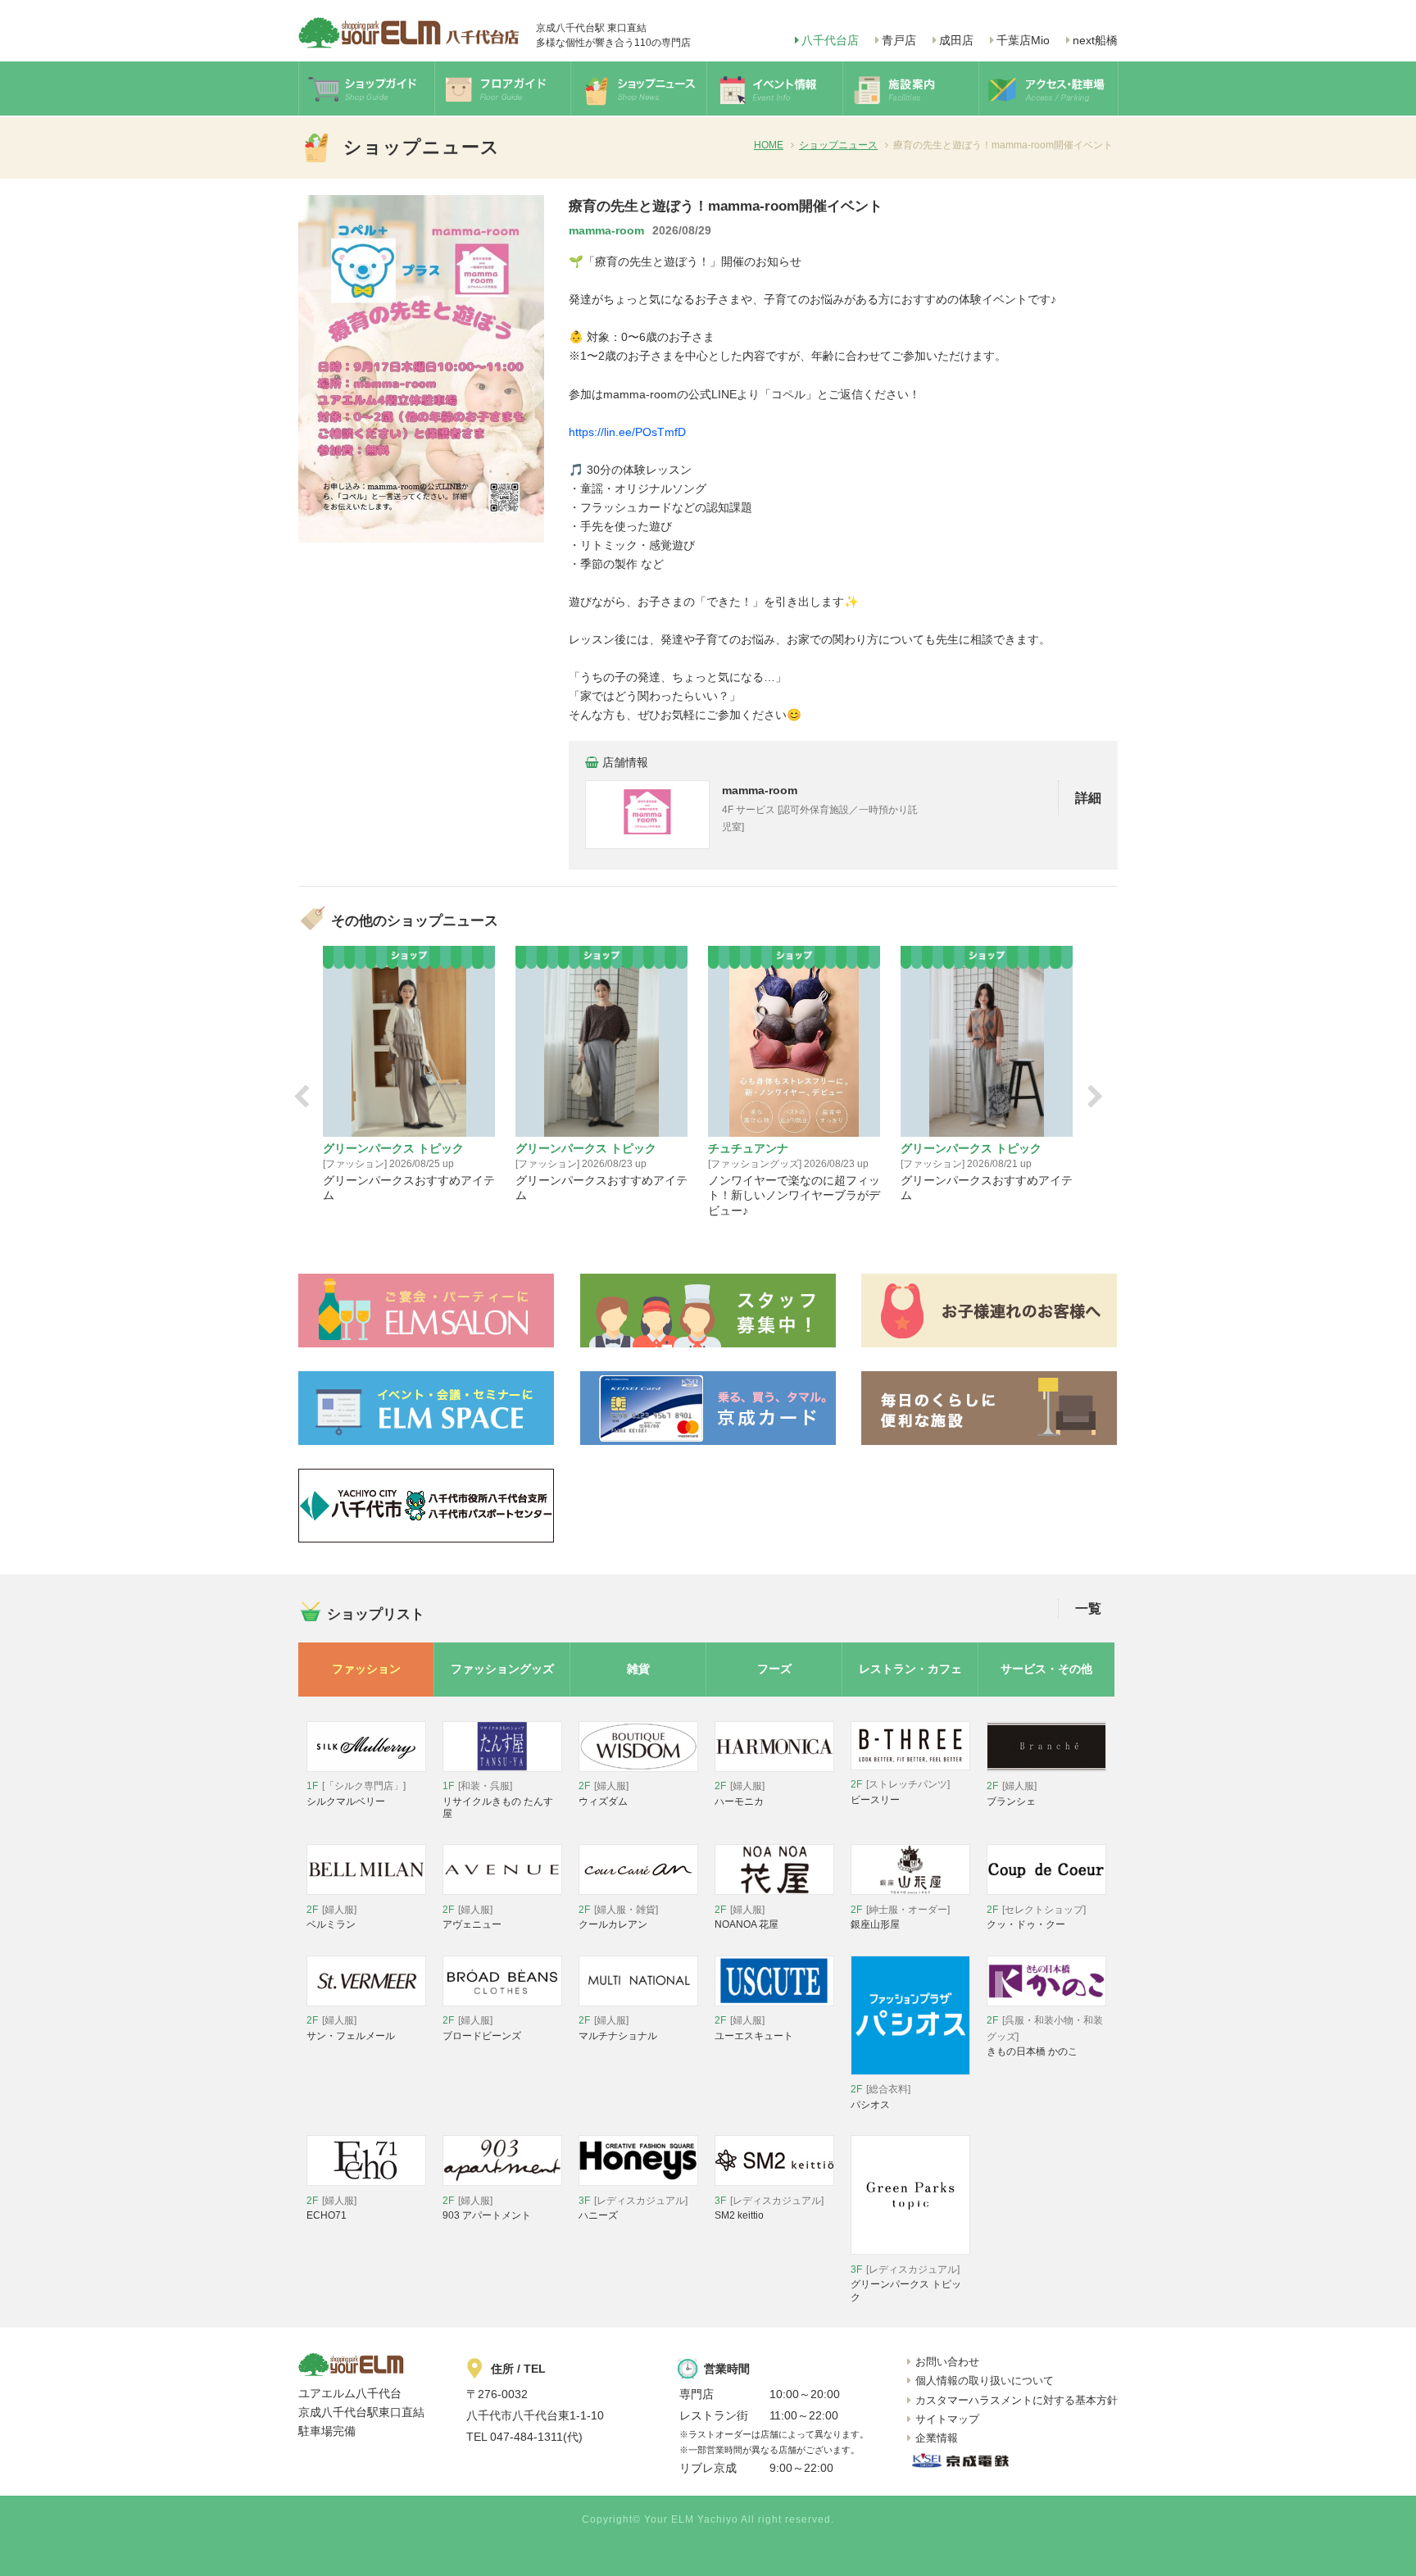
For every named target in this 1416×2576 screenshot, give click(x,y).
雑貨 (638, 1669)
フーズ (774, 1669)
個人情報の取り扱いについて (985, 2381)
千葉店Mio (1023, 40)
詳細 (1088, 798)
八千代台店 (830, 40)
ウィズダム (604, 1794)
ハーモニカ (740, 1794)
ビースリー (900, 1792)
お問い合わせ (947, 2362)
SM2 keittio (769, 2208)
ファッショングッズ (502, 1669)
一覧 (1088, 1608)
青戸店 (899, 40)
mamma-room (606, 230)
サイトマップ (947, 2419)
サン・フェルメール (351, 2028)
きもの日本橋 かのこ (1045, 2036)
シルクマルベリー (356, 1794)
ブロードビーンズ (482, 2028)
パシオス (880, 2097)
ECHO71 (331, 2208)
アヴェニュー (472, 1917)
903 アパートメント (487, 2208)
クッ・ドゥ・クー (1036, 1917)
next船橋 (1095, 40)
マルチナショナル (618, 2028)
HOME (769, 145)
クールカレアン (618, 1917)
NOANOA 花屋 (747, 1917)
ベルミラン (331, 1917)
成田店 (956, 40)
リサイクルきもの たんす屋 (498, 1800)
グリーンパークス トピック (906, 2283)
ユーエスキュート (754, 2028)
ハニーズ (633, 2208)
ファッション (366, 1669)
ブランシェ (1012, 1794)
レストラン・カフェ (910, 1669)
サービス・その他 (1046, 1669)
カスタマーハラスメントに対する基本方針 (1017, 2400)
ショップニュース (838, 145)
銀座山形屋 (900, 1917)
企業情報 (937, 2438)
